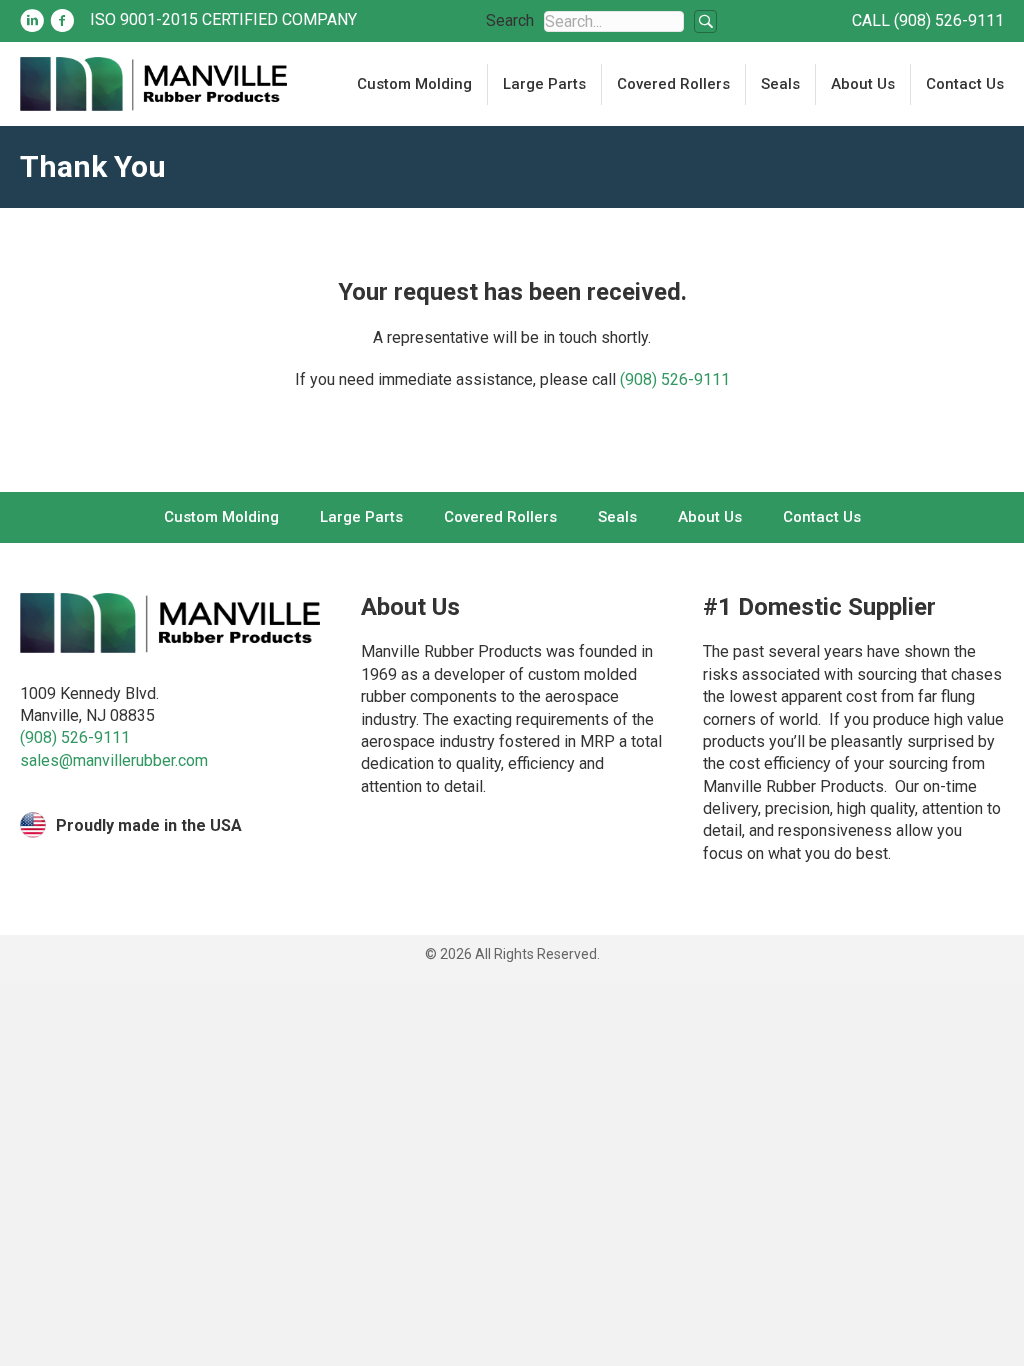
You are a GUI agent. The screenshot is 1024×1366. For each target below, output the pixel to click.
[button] (705, 21)
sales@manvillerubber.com (114, 760)
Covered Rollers (673, 84)
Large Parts (544, 84)
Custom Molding (414, 84)
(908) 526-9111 (675, 379)
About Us (863, 84)
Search (510, 20)
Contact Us (965, 84)
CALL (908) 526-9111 (928, 20)
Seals (780, 84)
